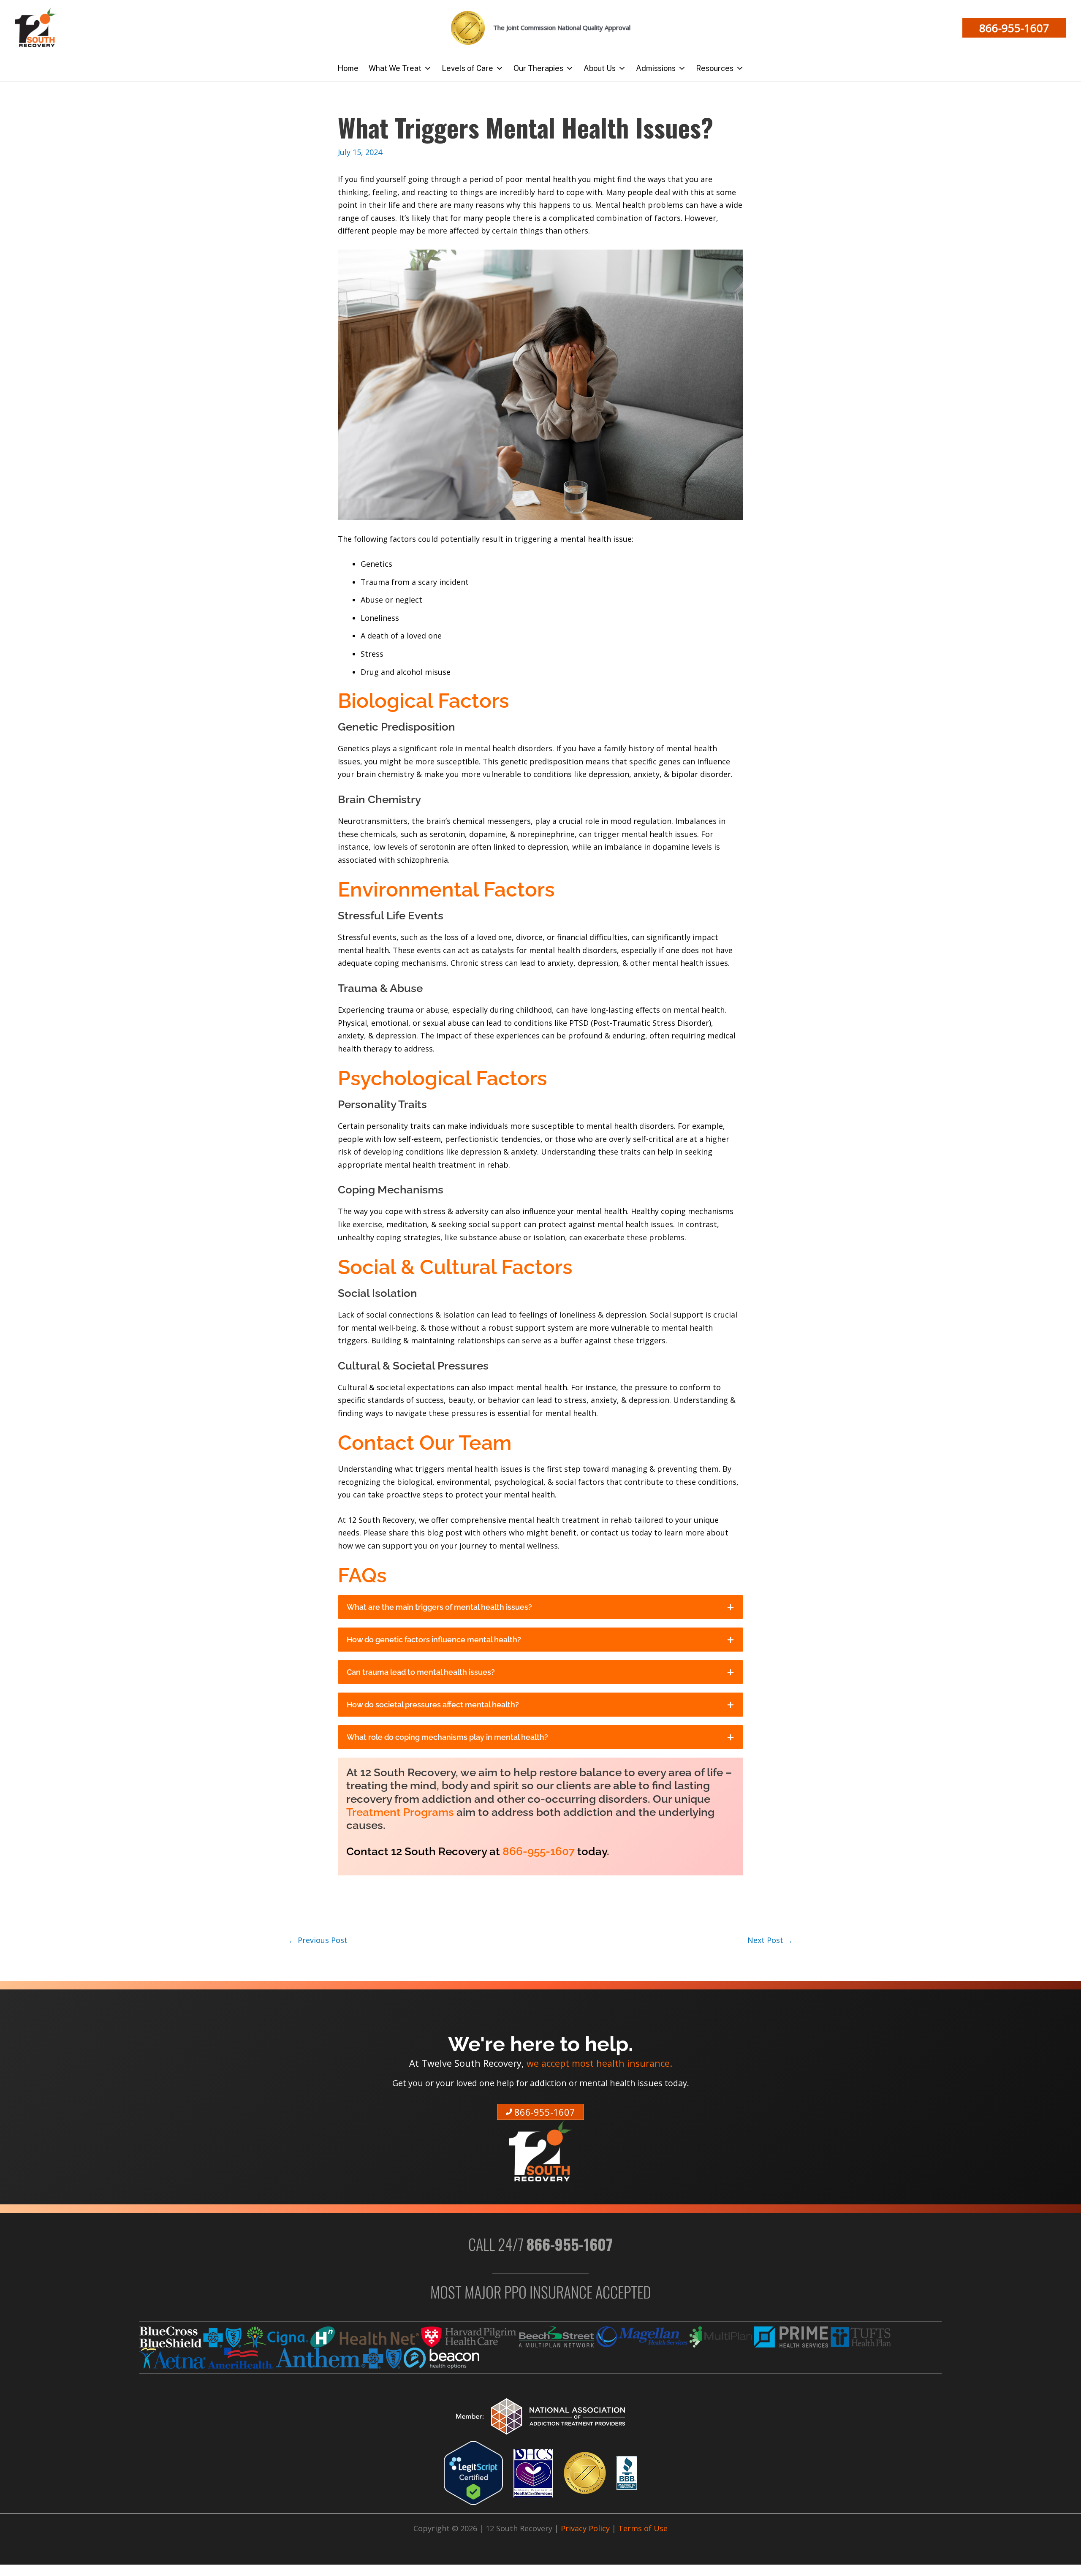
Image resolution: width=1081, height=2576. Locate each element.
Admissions (656, 68)
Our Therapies (538, 68)
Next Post (770, 1940)
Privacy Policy (585, 2528)
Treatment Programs (400, 1812)
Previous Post (318, 1940)
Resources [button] (715, 68)
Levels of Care (467, 68)
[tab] (540, 1607)
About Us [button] (600, 68)
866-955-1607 (539, 1851)
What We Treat (395, 68)
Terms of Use (643, 2528)
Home (348, 68)
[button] (1014, 28)
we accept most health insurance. (599, 2063)
